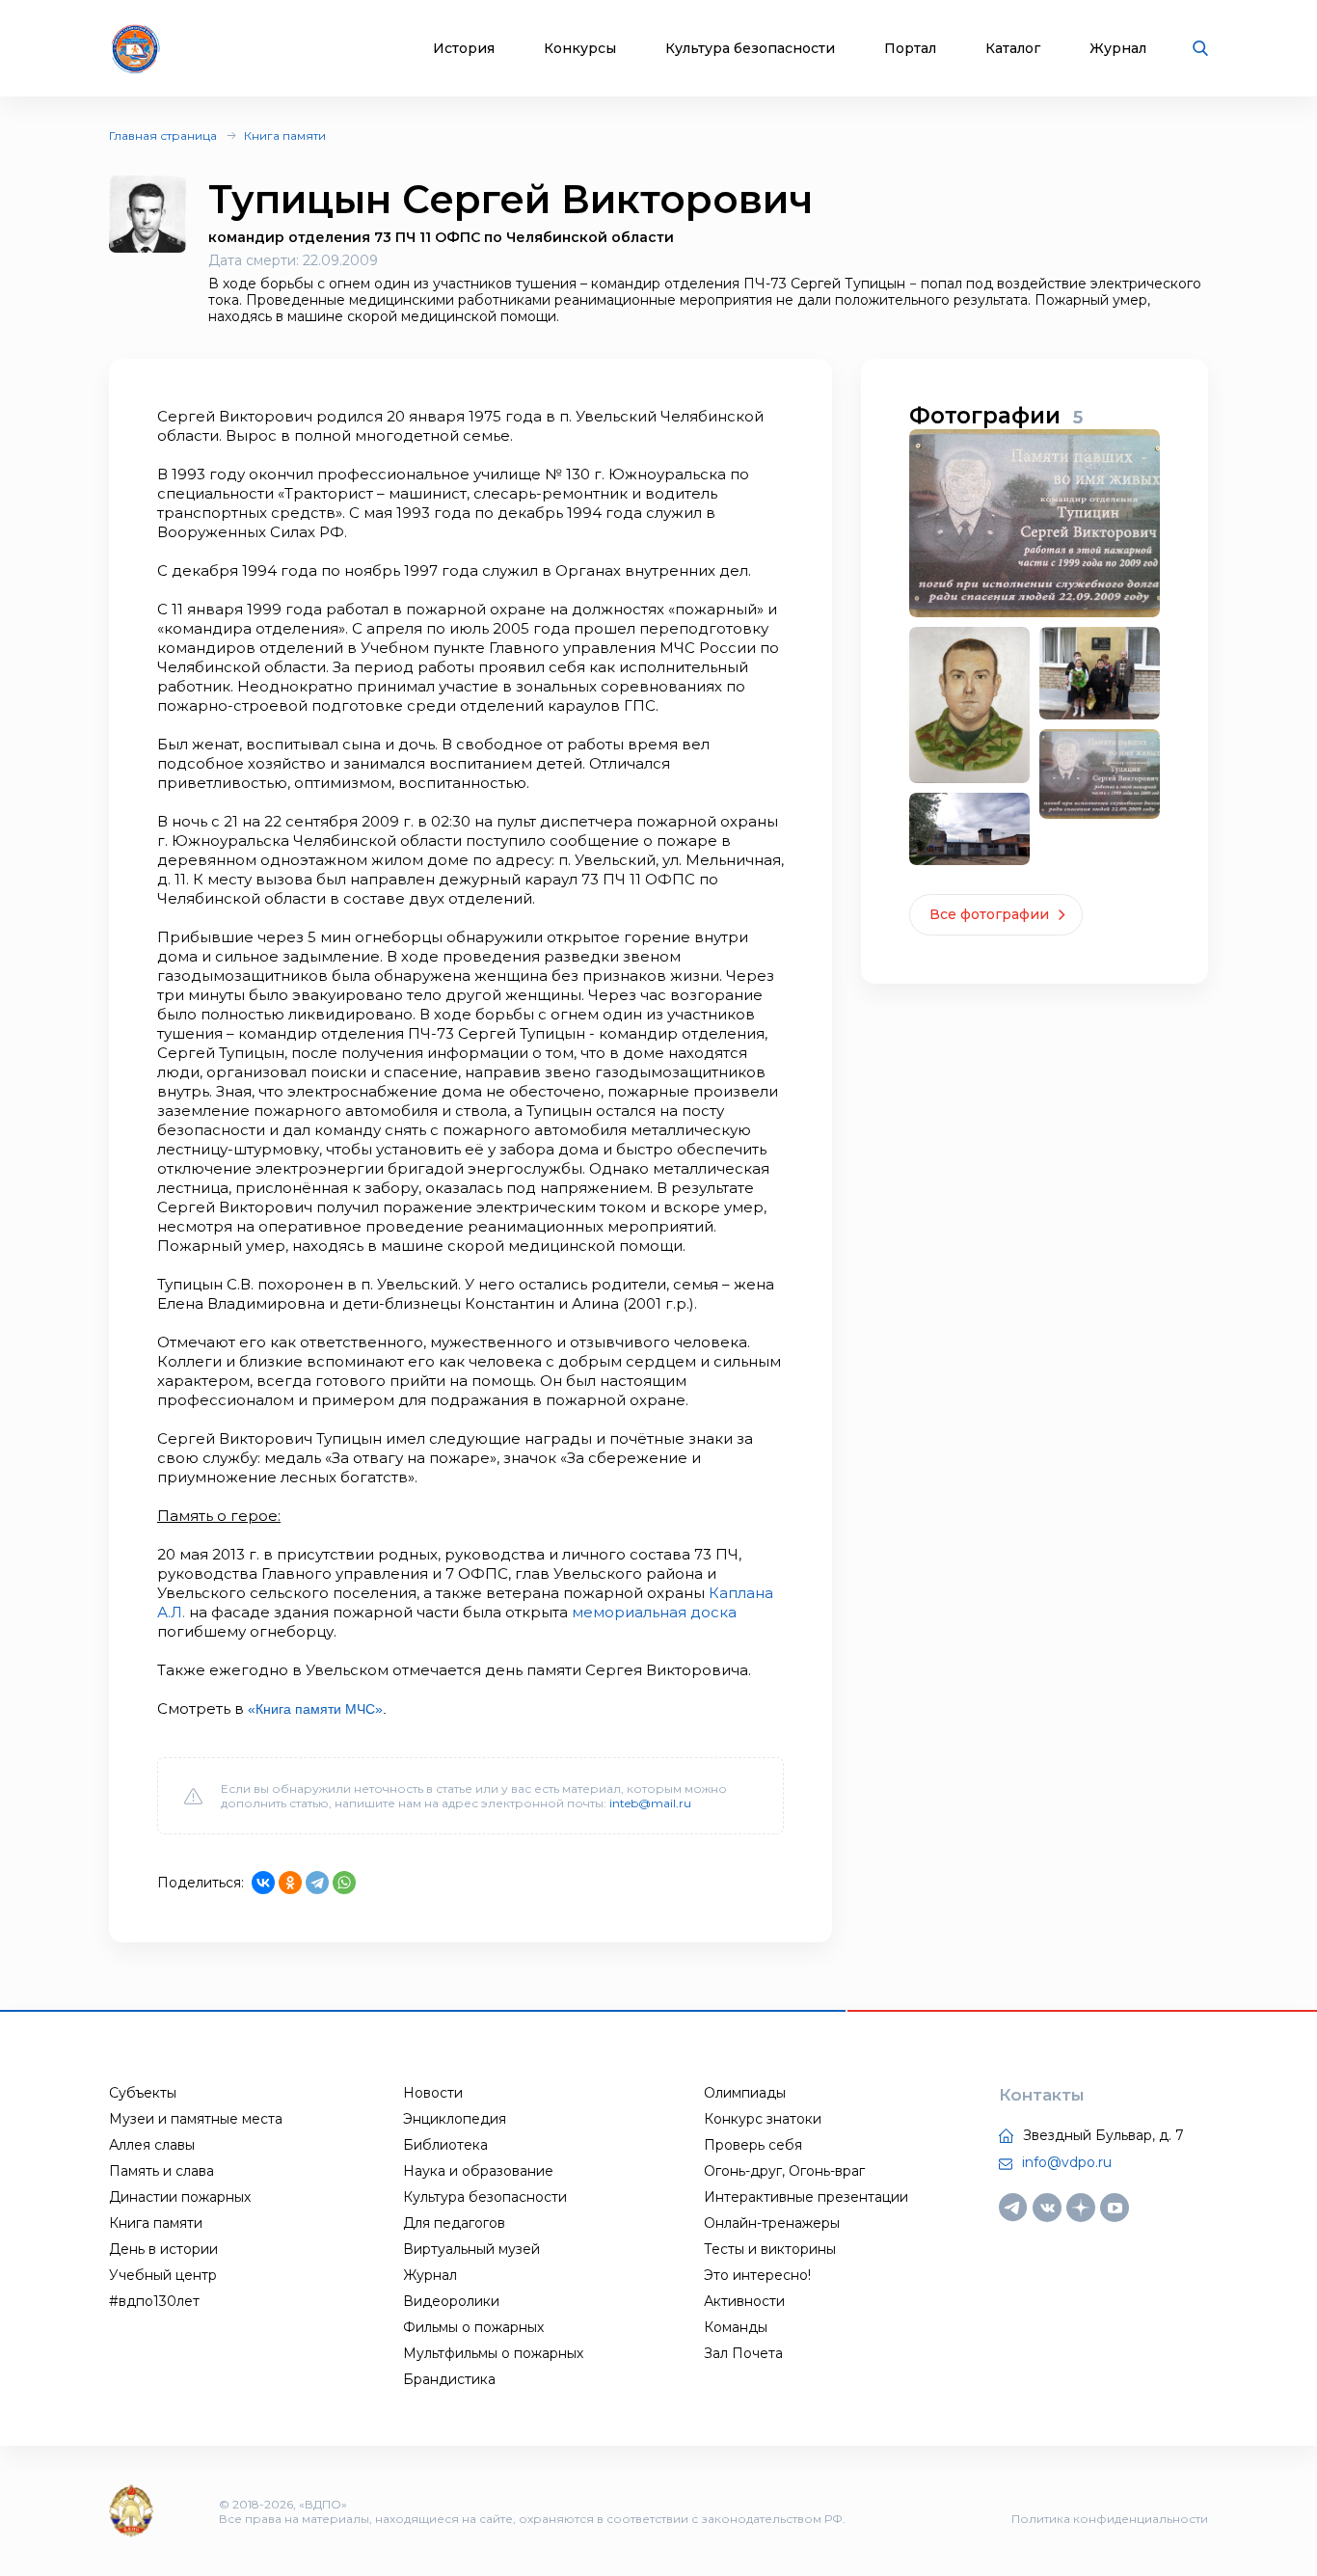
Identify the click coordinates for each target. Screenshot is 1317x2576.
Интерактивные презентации (806, 2197)
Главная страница (163, 136)
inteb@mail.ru (650, 1803)
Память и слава (161, 2171)
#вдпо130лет (154, 2301)
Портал (910, 49)
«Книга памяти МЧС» (315, 1709)
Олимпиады (745, 2093)
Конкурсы (580, 49)
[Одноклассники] (290, 1883)
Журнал (1118, 49)
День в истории (163, 2249)
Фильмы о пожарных (473, 2327)
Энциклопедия (455, 2119)
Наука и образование (478, 2171)
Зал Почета (743, 2353)
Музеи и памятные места (196, 2119)
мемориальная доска (654, 1612)
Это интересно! (757, 2275)
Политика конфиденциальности (1110, 2519)
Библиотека (445, 2145)
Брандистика (449, 2379)
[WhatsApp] (344, 1883)
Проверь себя (753, 2145)
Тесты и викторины (770, 2249)
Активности (744, 2301)
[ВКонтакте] (263, 1883)
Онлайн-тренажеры (772, 2223)
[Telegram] (317, 1883)
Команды (736, 2327)
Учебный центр (163, 2275)
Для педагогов (454, 2223)
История (464, 49)
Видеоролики (451, 2301)
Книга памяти (285, 136)
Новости (433, 2093)
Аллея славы (152, 2145)
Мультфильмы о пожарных (493, 2353)
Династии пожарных (180, 2197)
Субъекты (143, 2093)
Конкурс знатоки (763, 2119)
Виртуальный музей (471, 2249)
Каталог (1013, 49)
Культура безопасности (750, 49)
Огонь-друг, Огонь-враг (784, 2171)
